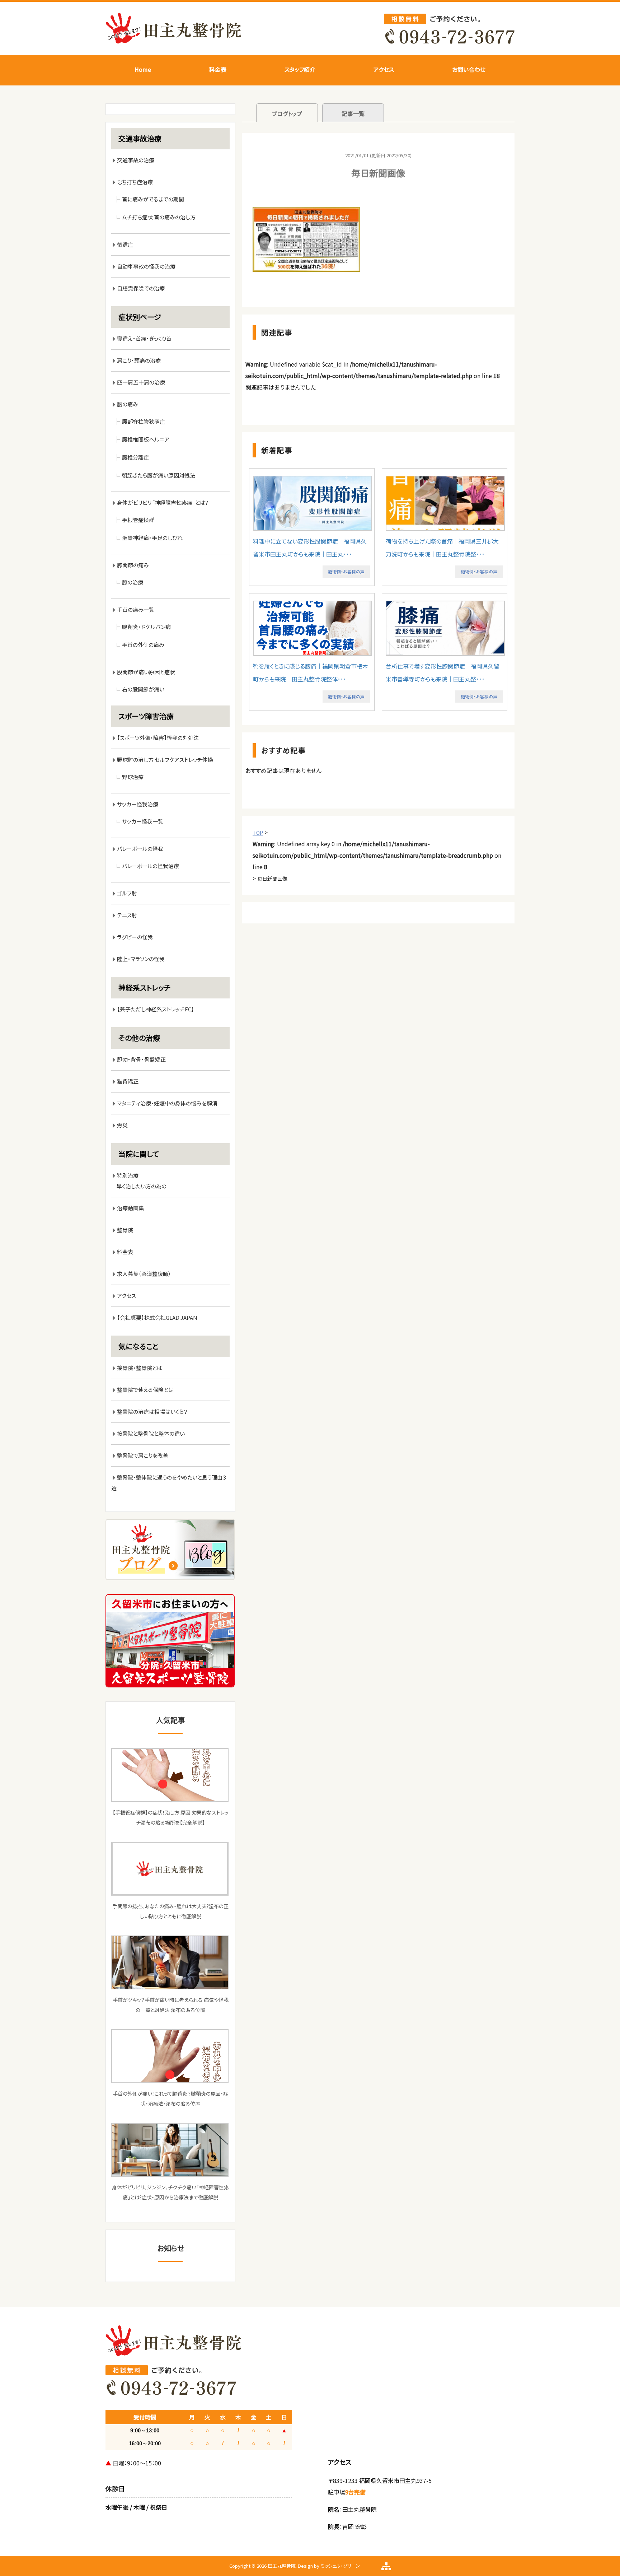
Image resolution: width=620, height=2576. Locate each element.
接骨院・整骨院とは (140, 1368)
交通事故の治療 (136, 160)
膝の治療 (133, 582)
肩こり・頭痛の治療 (139, 360)
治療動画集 (130, 1208)
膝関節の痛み (136, 565)
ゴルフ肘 (127, 893)
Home (143, 69)
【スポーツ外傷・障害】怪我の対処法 (158, 738)
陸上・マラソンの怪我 (141, 959)
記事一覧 (353, 113)
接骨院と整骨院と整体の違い (151, 1433)
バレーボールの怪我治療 (151, 866)
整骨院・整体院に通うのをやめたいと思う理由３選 (169, 1483)
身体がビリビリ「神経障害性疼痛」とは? (163, 502)
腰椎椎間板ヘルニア (146, 439)
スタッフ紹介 (300, 69)
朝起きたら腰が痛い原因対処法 (159, 475)
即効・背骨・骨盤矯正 (141, 1059)
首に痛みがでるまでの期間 (153, 199)
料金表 (218, 69)
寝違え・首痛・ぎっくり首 (144, 338)
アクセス (384, 69)
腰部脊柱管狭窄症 (144, 421)
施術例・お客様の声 (346, 571)
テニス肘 (127, 915)
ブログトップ (287, 113)
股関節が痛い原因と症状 (146, 672)
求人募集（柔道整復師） (144, 1274)
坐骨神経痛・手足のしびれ (152, 538)
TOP (258, 833)
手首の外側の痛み (143, 645)
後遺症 (125, 244)
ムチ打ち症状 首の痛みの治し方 (159, 217)
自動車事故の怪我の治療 (146, 266)
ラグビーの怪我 (135, 937)
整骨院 (125, 1230)
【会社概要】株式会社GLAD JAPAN (157, 1317)
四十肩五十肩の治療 (141, 382)
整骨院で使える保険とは (145, 1390)
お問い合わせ (469, 69)
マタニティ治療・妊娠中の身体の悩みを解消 (167, 1103)
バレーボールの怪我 (140, 849)
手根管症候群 (138, 520)
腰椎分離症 (135, 457)
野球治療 (133, 777)
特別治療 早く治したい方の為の (139, 1181)
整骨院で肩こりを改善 (143, 1455)
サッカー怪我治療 (138, 804)
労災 (122, 1125)
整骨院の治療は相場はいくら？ (152, 1412)
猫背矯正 (128, 1081)
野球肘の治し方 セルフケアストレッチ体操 (165, 760)
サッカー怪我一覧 (143, 821)
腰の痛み (128, 404)
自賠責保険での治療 (141, 288)
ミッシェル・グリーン (340, 2566)
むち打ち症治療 (135, 182)
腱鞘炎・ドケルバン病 (146, 627)
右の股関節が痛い (143, 689)
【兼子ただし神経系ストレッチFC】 (156, 1009)
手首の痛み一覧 (136, 609)
